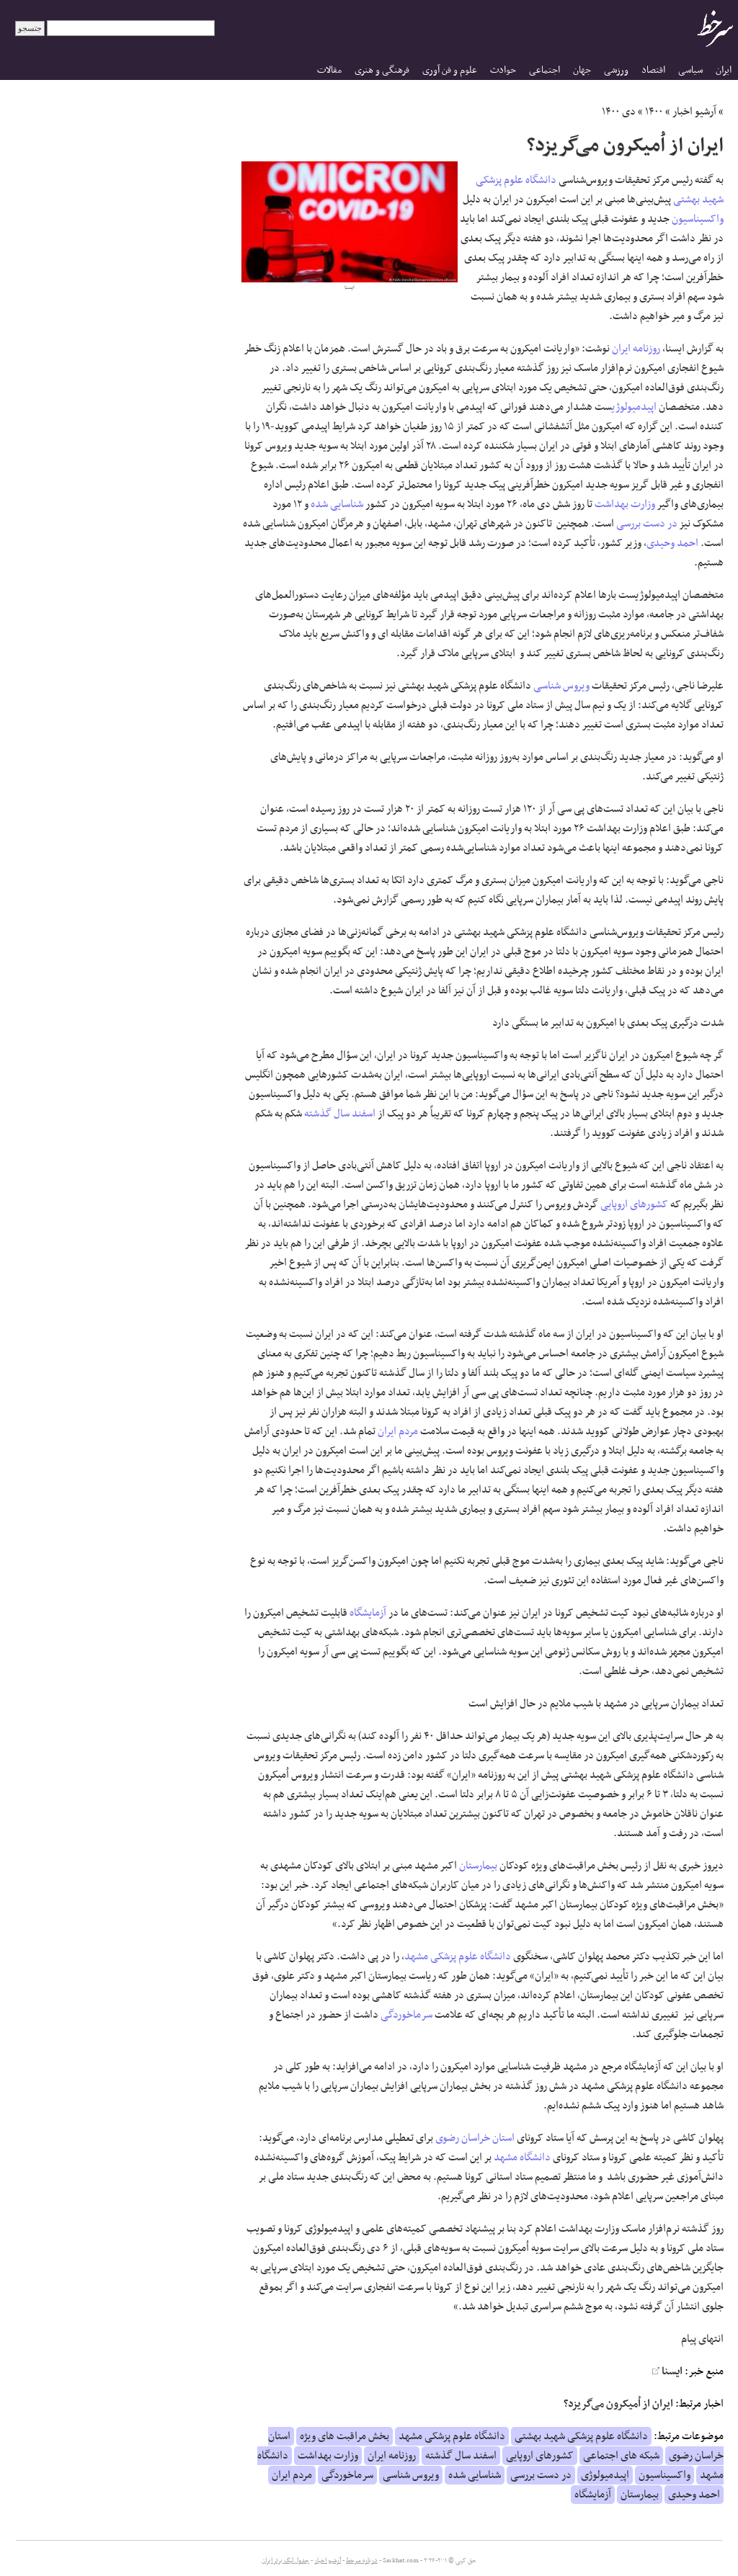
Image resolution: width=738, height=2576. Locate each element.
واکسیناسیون (698, 219)
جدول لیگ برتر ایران (285, 2561)
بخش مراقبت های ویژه (344, 2436)
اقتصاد (653, 70)
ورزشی (616, 70)
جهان (582, 70)
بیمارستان (478, 1866)
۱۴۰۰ (654, 112)
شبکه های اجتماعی (621, 2456)
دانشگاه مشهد (522, 2157)
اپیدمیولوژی (634, 407)
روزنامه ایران (636, 349)
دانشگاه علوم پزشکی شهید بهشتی (581, 2436)
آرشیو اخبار (694, 112)
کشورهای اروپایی (634, 1204)
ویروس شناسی (561, 686)
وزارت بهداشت (625, 504)
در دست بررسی (647, 524)
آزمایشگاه (368, 1613)
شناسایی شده (337, 504)
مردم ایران (398, 1431)
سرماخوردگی (406, 2015)
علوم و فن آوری (450, 70)
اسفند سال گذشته (340, 1114)
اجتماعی (544, 70)
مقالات (329, 70)
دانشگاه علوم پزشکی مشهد (458, 1956)
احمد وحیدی (672, 543)
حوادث (503, 70)
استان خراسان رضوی (475, 2138)
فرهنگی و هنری (382, 70)
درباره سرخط (362, 2561)
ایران (724, 70)
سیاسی (690, 70)
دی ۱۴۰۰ (619, 112)
